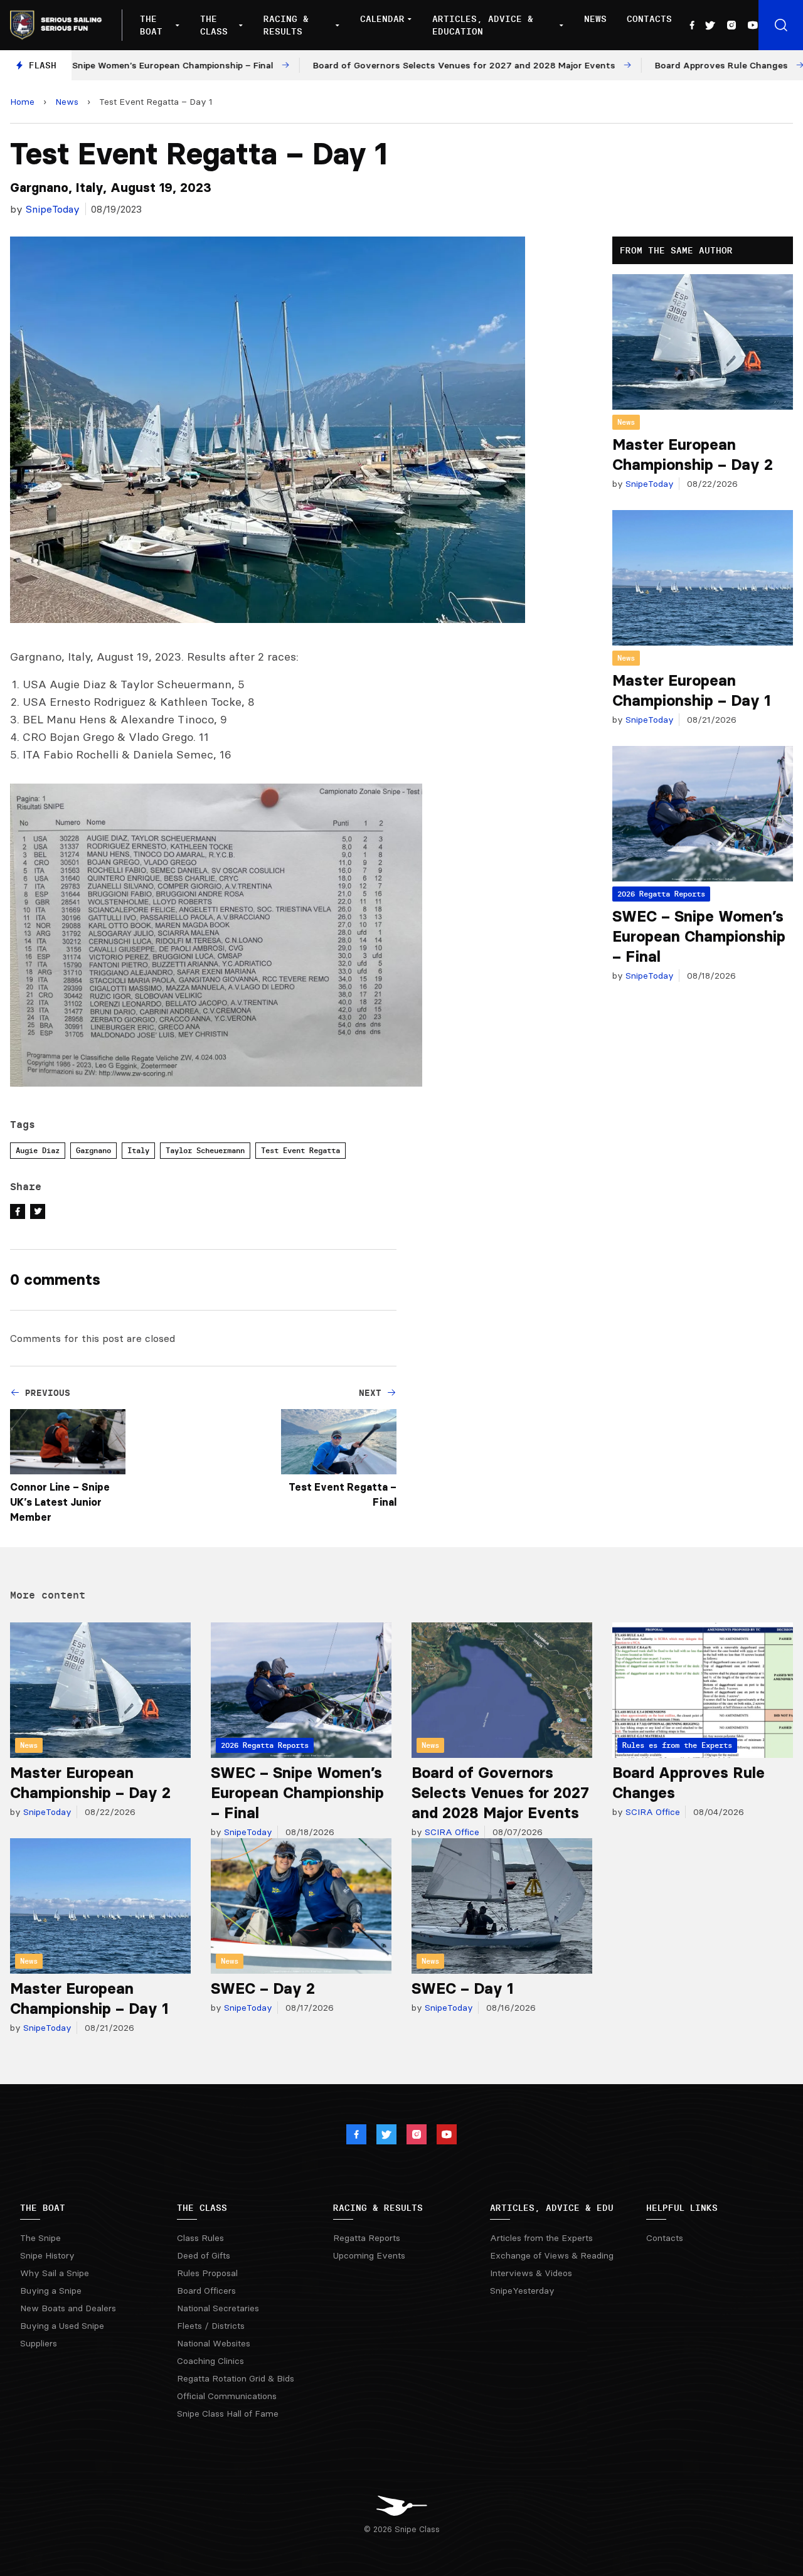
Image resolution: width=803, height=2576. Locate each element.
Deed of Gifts (204, 2255)
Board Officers (206, 2291)
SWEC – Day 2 (263, 1988)
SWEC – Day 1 (462, 1988)
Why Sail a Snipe (55, 2273)
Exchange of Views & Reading (552, 2255)
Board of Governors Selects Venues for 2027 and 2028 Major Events (500, 1793)
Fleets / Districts (211, 2326)
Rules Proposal (207, 2273)
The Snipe (40, 2238)
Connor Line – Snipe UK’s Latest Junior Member (60, 1502)
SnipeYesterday (522, 2291)
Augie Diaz (38, 1150)
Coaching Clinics (210, 2361)
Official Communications (227, 2396)
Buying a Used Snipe (62, 2326)
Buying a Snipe (51, 2291)
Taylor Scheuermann (205, 1150)
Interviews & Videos (531, 2273)
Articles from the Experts (541, 2238)
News (595, 19)
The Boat (151, 25)
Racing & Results (286, 25)
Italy (138, 1150)
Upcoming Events (369, 2255)
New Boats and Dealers (68, 2308)
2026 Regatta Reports (661, 894)
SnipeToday (53, 209)
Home (22, 102)
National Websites (214, 2343)
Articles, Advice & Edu (552, 2208)
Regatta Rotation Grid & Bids (236, 2378)
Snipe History (47, 2255)
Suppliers (39, 2343)
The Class (214, 25)
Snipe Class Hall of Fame (228, 2414)
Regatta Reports (367, 2238)
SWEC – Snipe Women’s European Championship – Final (699, 936)
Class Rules (200, 2238)
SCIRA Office (451, 1832)
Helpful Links (682, 2208)
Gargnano (93, 1150)
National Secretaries (218, 2308)
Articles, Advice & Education (483, 25)
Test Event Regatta (300, 1150)
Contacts (649, 19)
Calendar (382, 19)
